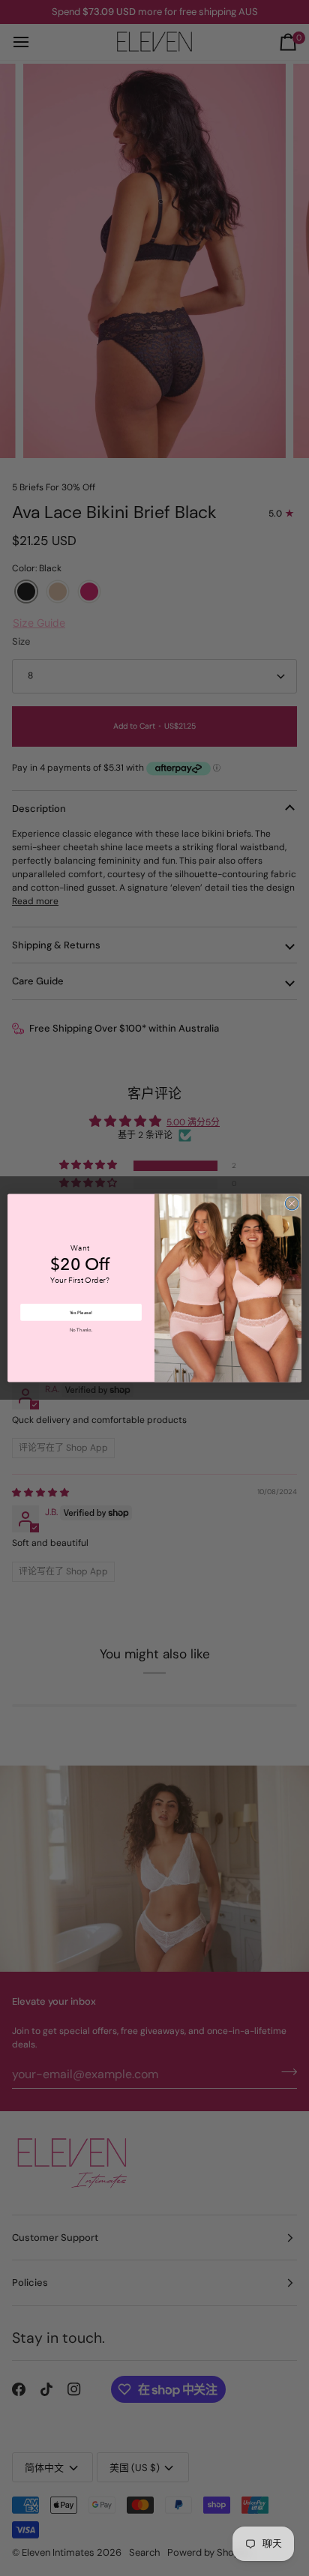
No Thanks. (81, 1331)
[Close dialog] (292, 1203)
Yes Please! (81, 1312)
